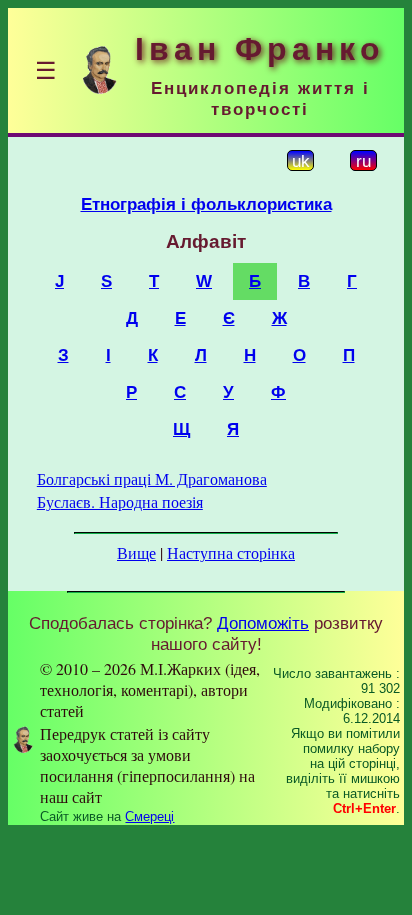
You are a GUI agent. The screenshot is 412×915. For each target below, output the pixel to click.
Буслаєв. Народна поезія (120, 501)
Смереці (149, 816)
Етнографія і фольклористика (206, 204)
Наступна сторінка (231, 552)
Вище (136, 552)
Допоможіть (263, 623)
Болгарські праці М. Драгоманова (152, 478)
